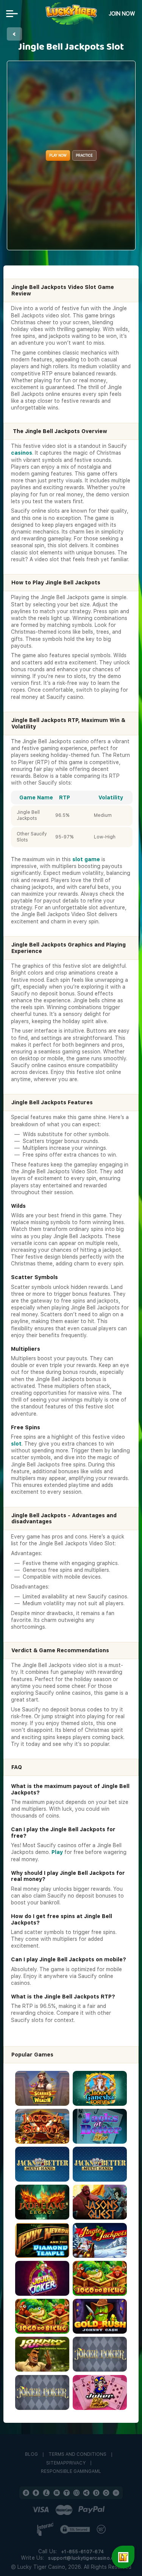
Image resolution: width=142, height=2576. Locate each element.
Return (14, 34)
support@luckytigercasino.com (85, 2558)
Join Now (122, 14)
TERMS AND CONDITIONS (77, 2454)
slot (16, 1444)
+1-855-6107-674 (82, 2552)
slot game (86, 859)
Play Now (58, 155)
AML (96, 2472)
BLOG (31, 2454)
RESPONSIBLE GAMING (66, 2472)
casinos (22, 453)
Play (57, 1852)
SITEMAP (56, 2463)
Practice (84, 155)
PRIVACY (76, 2463)
